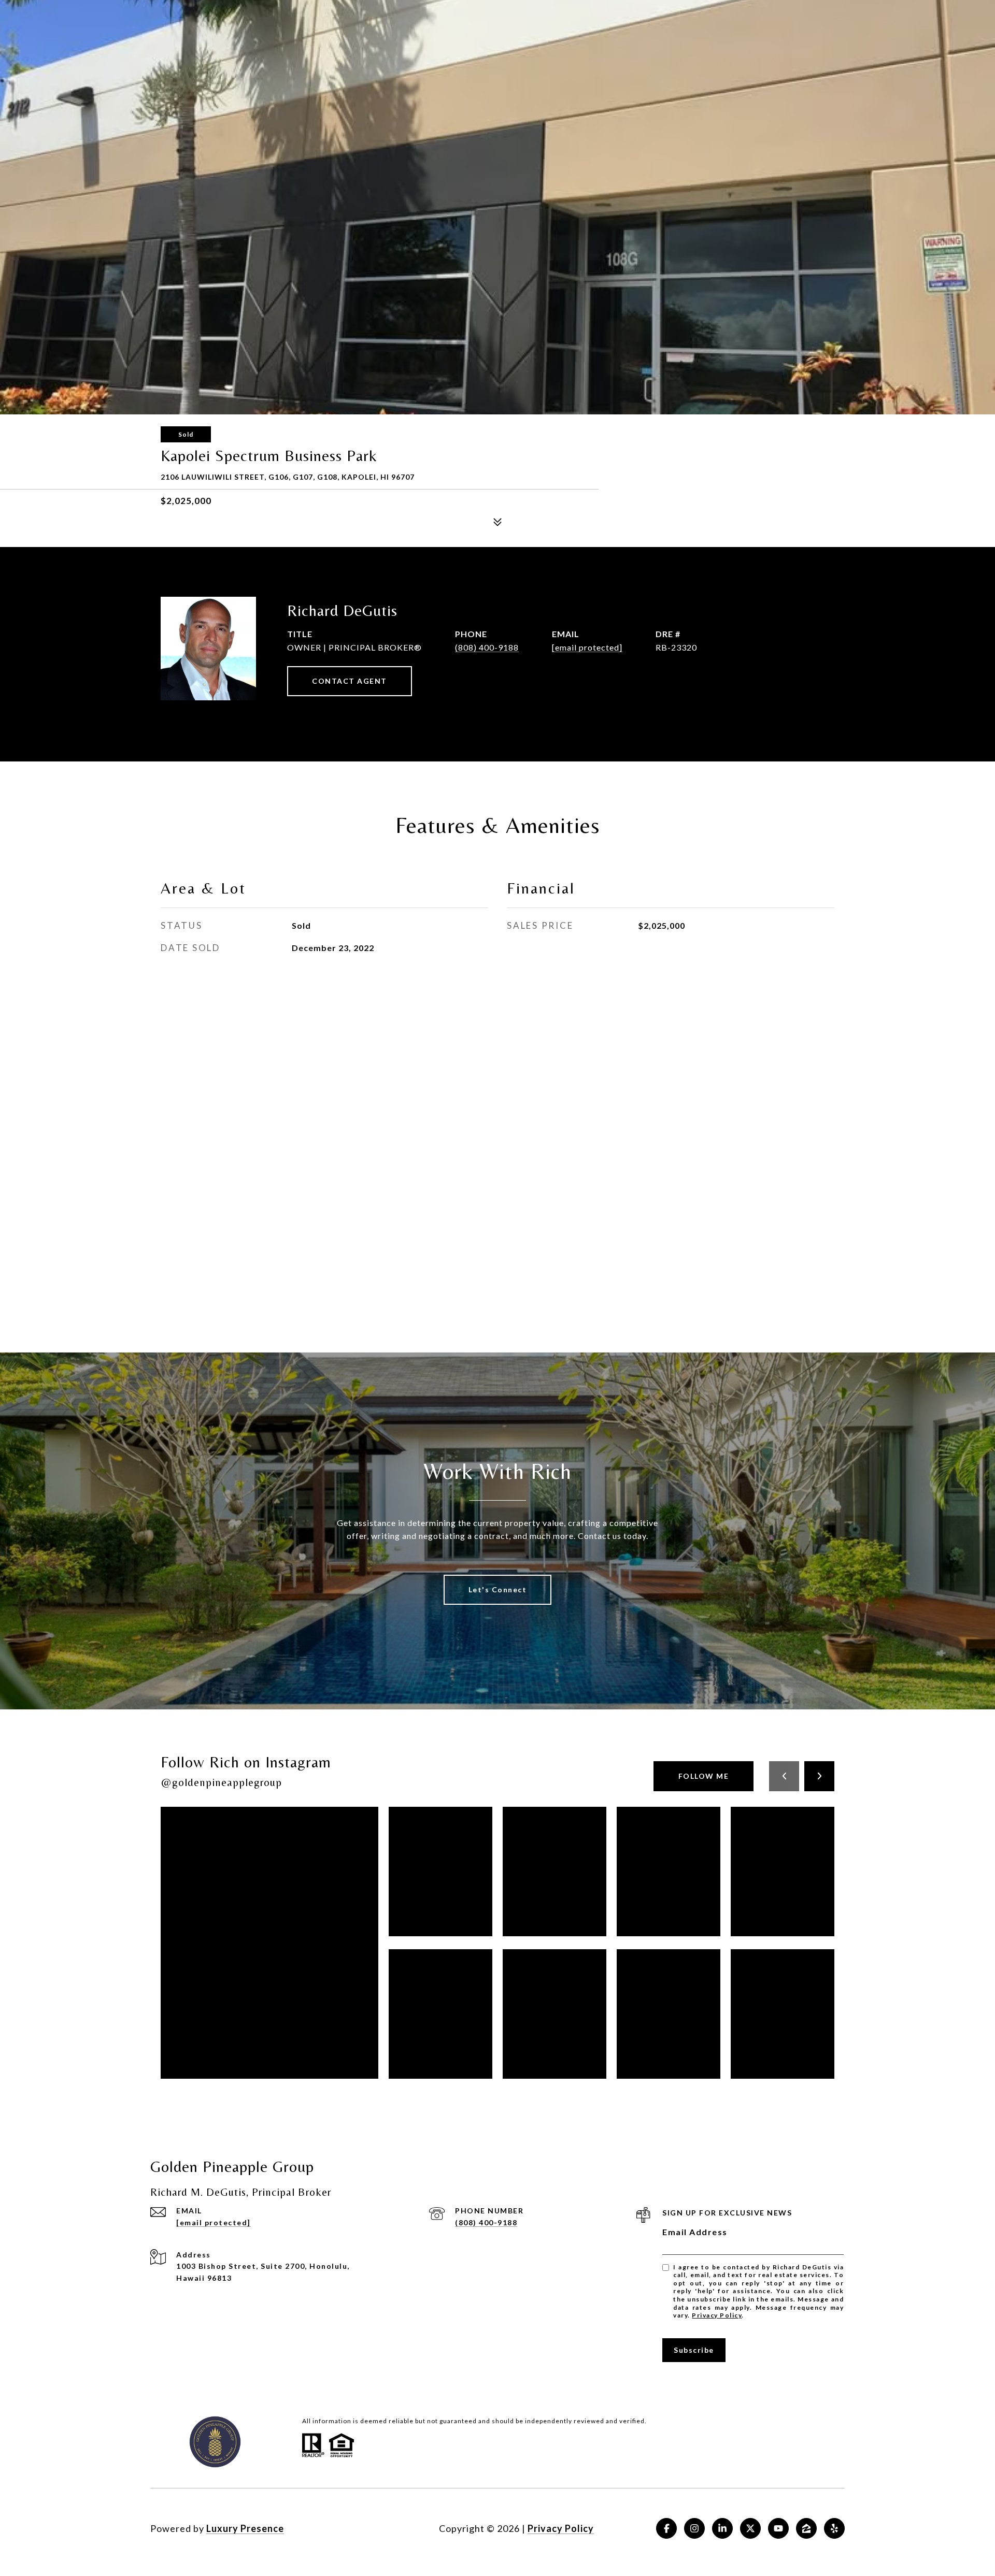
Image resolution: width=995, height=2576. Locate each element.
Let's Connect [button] (498, 1589)
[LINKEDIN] (722, 2528)
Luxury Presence (245, 2528)
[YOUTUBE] (778, 2528)
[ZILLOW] (806, 2528)
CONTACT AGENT (350, 681)
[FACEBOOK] (666, 2528)
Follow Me (704, 1776)
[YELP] (834, 2528)
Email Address (695, 2232)
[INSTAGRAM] (694, 2528)
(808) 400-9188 (487, 647)
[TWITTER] (750, 2528)
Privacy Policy (717, 2315)
